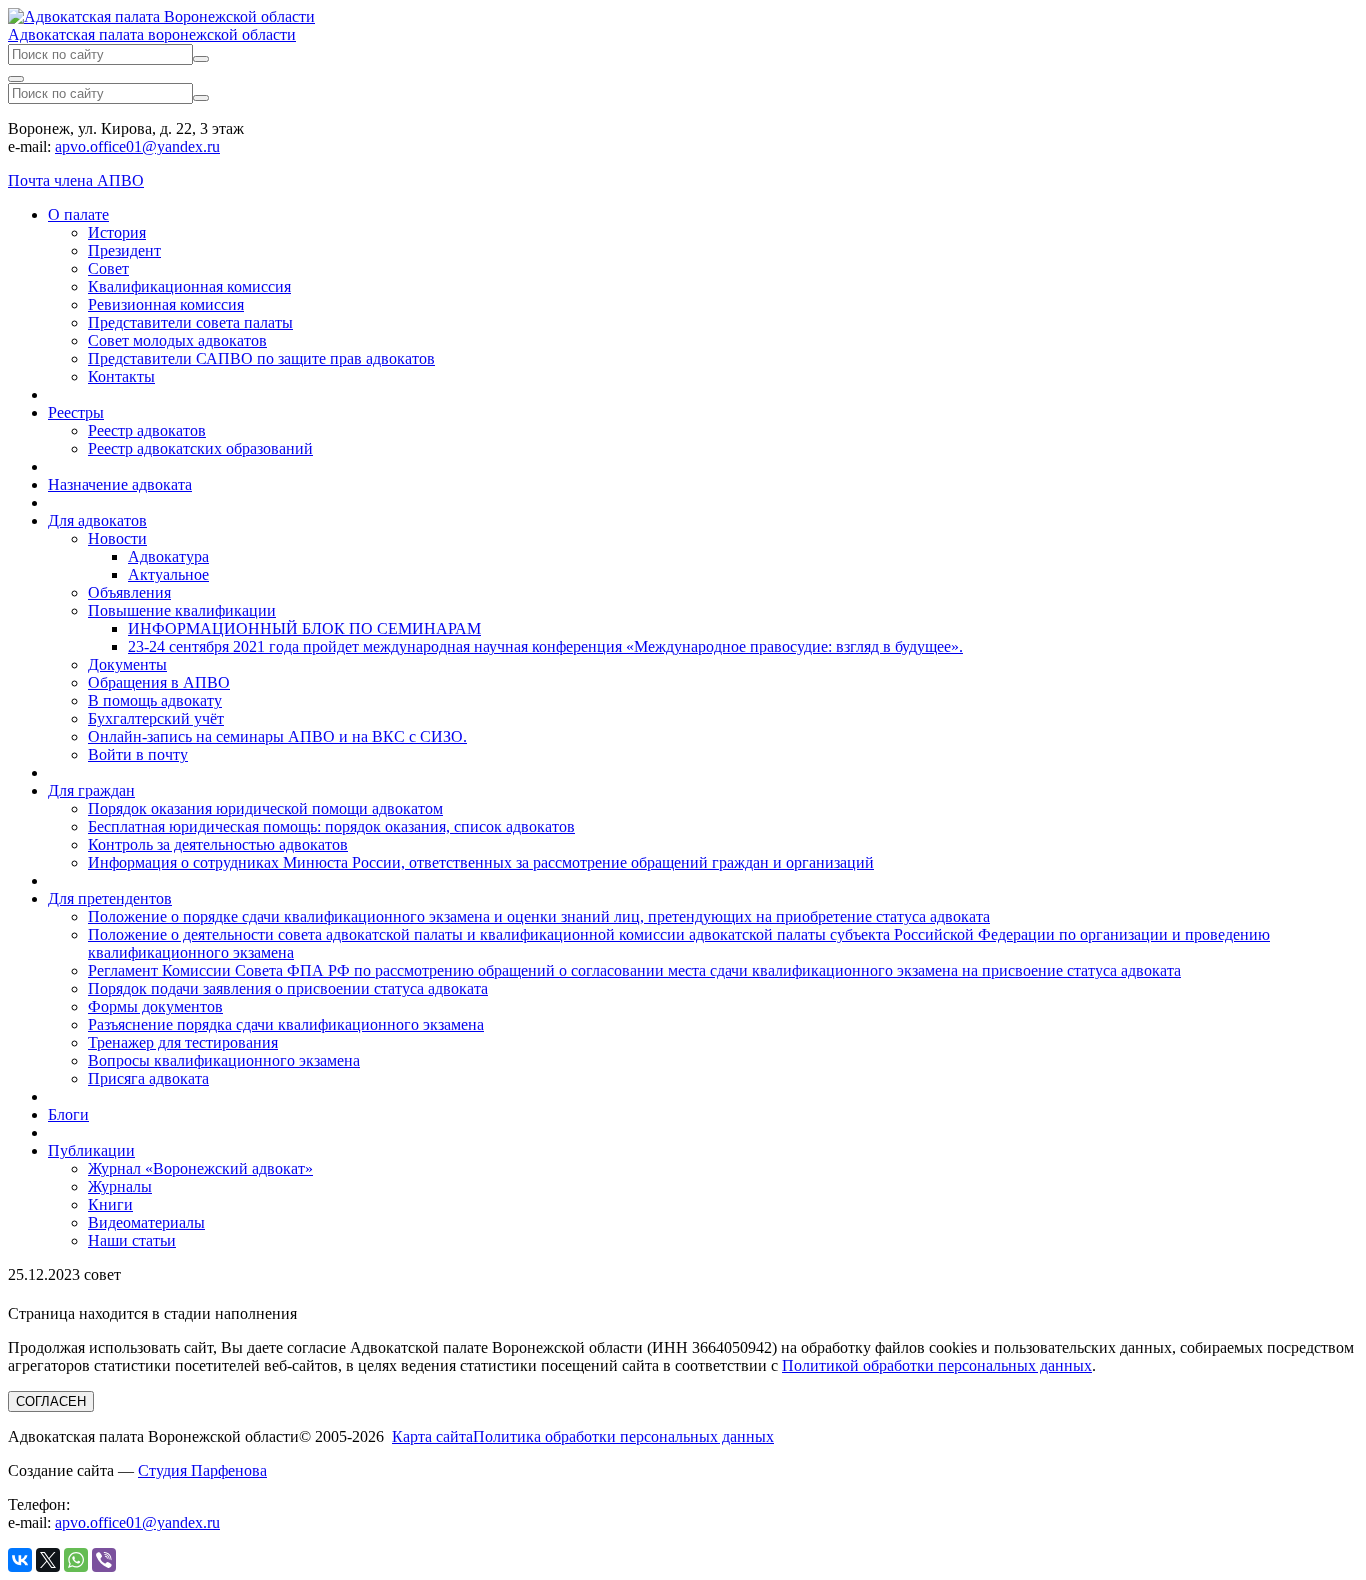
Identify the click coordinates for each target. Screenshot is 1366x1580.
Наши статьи (132, 1240)
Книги (110, 1204)
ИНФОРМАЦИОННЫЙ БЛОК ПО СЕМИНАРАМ (304, 628)
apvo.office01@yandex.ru (137, 146)
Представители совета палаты (190, 322)
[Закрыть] (16, 79)
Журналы (120, 1186)
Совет (108, 268)
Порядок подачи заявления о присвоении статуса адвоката (288, 988)
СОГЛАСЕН (51, 1401)
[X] (48, 1560)
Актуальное (168, 574)
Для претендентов (110, 898)
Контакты (121, 376)
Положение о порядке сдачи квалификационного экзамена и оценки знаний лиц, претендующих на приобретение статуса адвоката (539, 916)
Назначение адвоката (120, 484)
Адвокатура (168, 556)
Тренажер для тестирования (183, 1042)
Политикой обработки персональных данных (937, 1365)
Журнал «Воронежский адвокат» (200, 1168)
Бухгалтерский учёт (156, 718)
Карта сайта (432, 1436)
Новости (117, 538)
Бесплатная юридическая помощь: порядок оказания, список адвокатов (331, 826)
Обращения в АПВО (159, 682)
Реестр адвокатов (147, 430)
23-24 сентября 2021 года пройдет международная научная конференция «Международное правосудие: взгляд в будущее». (545, 646)
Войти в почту (138, 754)
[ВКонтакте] (20, 1560)
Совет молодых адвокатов (177, 340)
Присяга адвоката (148, 1078)
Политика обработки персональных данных (623, 1436)
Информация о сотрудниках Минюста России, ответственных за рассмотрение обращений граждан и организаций (481, 862)
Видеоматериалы (146, 1222)
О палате (78, 214)
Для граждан (91, 790)
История (117, 232)
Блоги (68, 1114)
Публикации (91, 1150)
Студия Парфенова (202, 1470)
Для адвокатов (97, 520)
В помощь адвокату (155, 700)
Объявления (129, 592)
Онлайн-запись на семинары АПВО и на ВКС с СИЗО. (277, 736)
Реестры (76, 412)
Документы (127, 664)
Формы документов (155, 1006)
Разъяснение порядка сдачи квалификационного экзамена (286, 1024)
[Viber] (104, 1560)
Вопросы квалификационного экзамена (224, 1060)
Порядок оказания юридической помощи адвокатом (265, 808)
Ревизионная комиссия (166, 304)
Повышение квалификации (182, 610)
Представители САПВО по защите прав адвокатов (261, 358)
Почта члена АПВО (76, 180)
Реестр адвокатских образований (200, 448)
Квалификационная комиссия (189, 286)
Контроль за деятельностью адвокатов (218, 844)
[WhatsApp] (76, 1560)
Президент (124, 250)
